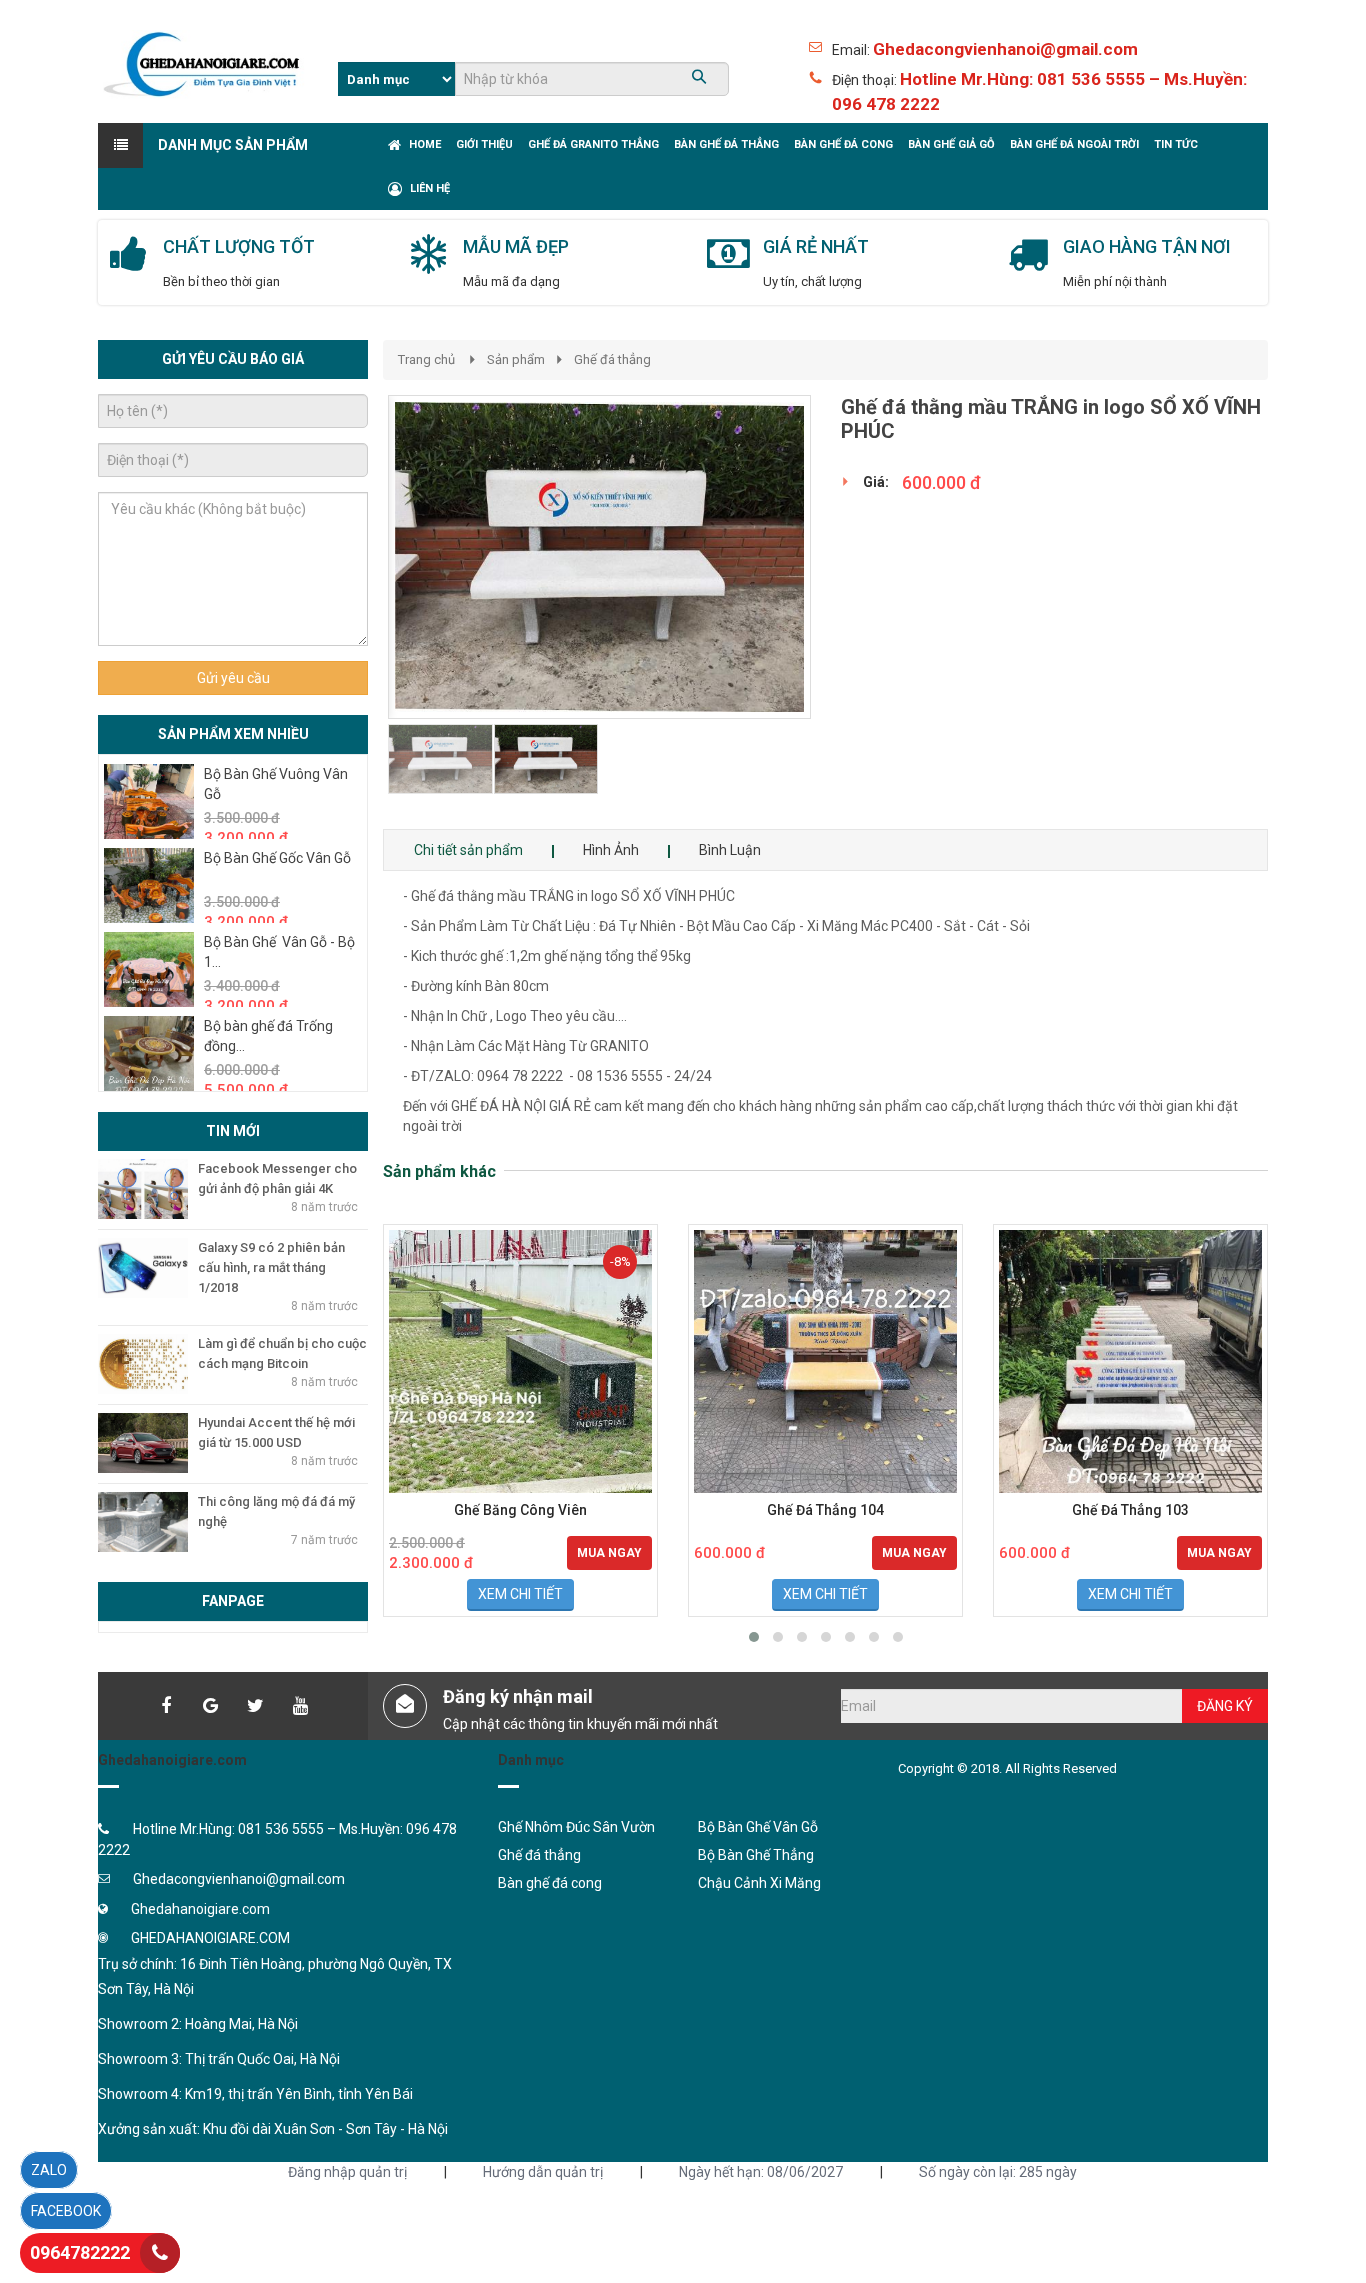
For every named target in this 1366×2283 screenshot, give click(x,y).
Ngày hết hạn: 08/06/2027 (761, 2172)
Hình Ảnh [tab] (611, 850)
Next (846, 612)
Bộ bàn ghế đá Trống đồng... (268, 1036)
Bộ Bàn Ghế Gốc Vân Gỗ (277, 858)
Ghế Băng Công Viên (520, 1510)
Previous (358, 612)
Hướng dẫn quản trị (543, 2172)
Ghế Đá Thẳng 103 (1130, 1510)
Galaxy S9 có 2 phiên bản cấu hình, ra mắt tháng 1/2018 (271, 1267)
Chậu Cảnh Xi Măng (759, 1883)
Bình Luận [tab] (730, 850)
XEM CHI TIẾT (520, 1594)
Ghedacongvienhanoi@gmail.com (1005, 49)
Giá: (876, 482)
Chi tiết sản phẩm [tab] (468, 850)
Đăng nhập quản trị (347, 2172)
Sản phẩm (516, 359)
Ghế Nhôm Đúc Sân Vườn (576, 1827)
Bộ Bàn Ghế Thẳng (756, 1855)
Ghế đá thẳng (612, 359)
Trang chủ (426, 359)
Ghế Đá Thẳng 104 (825, 1510)
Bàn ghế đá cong (550, 1883)
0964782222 (80, 2252)
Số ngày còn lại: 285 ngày (998, 2172)
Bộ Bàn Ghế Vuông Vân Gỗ (276, 784)
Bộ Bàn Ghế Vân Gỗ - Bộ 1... (279, 952)
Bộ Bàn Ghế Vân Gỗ (758, 1827)
